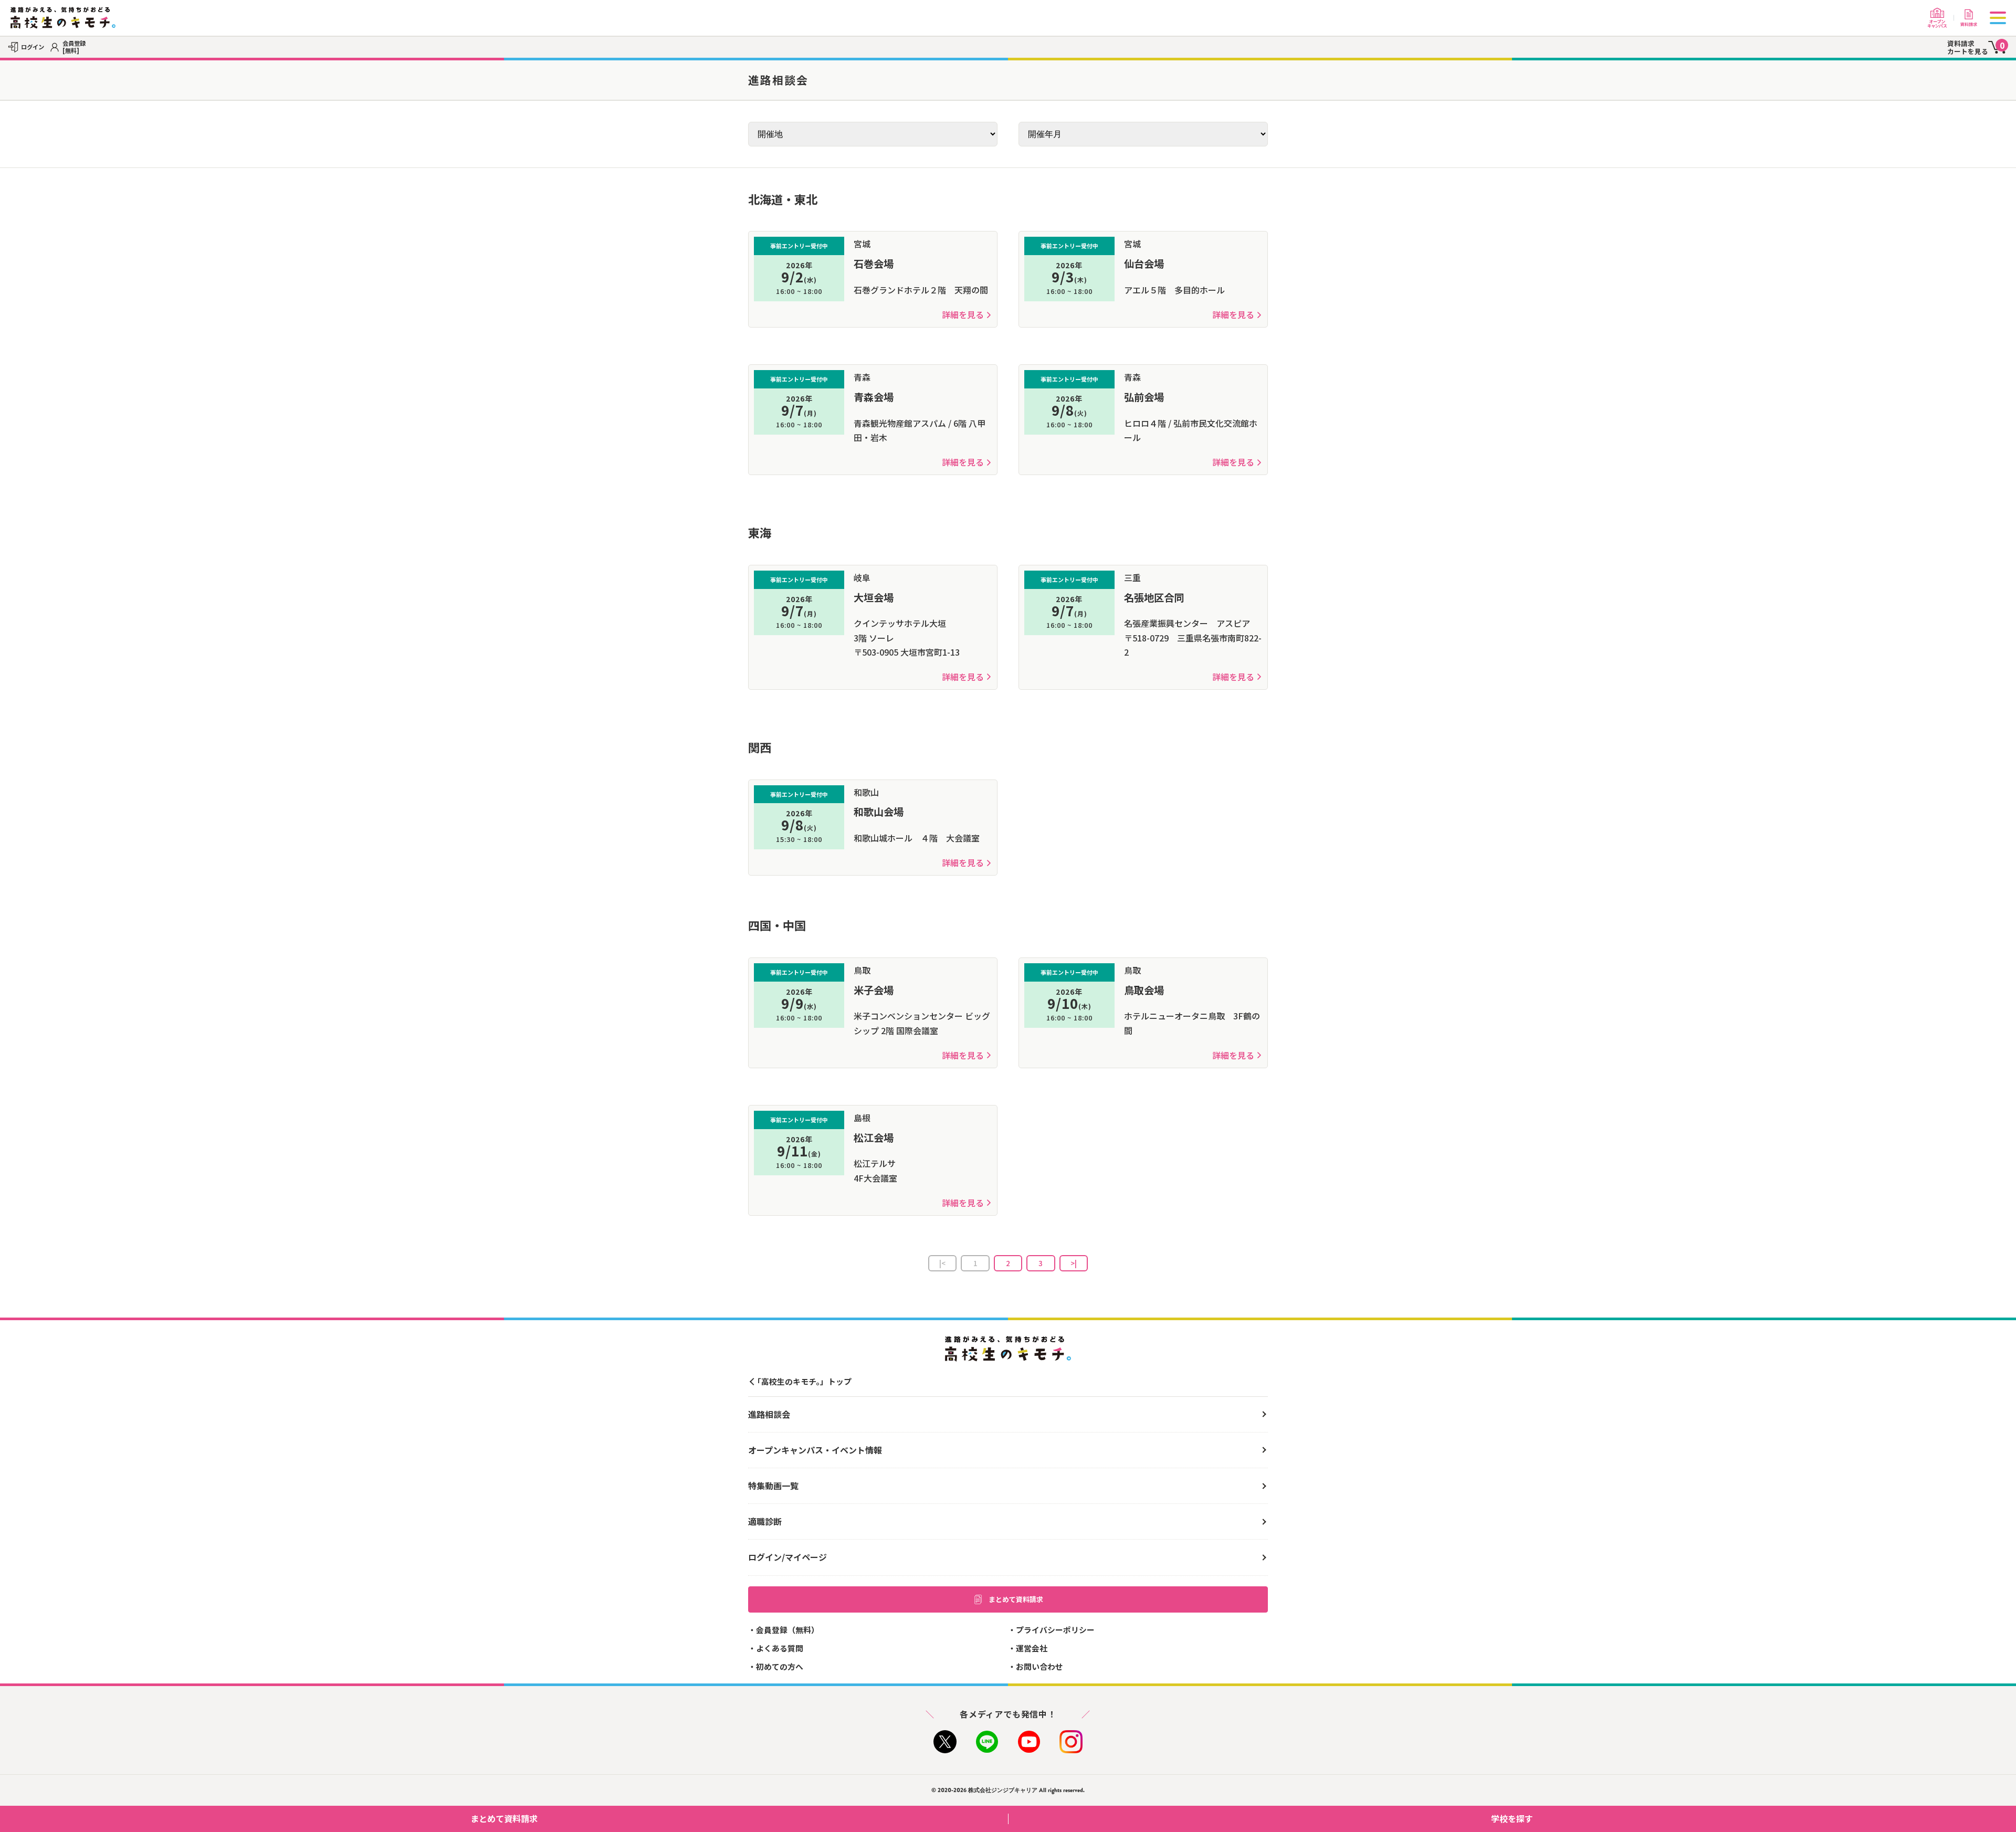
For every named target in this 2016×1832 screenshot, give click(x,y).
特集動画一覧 (773, 1486)
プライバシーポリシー (1055, 1630)
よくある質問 (780, 1648)
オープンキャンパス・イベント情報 (815, 1450)
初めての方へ (780, 1666)
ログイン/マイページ (787, 1557)
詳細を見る (963, 314)
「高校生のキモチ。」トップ (802, 1381)
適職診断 (765, 1521)
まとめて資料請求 (1016, 1599)
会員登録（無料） (787, 1630)
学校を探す (1512, 1818)
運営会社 (1032, 1648)
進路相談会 (769, 1414)
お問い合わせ (1039, 1666)
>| (1074, 1263)
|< (942, 1263)
